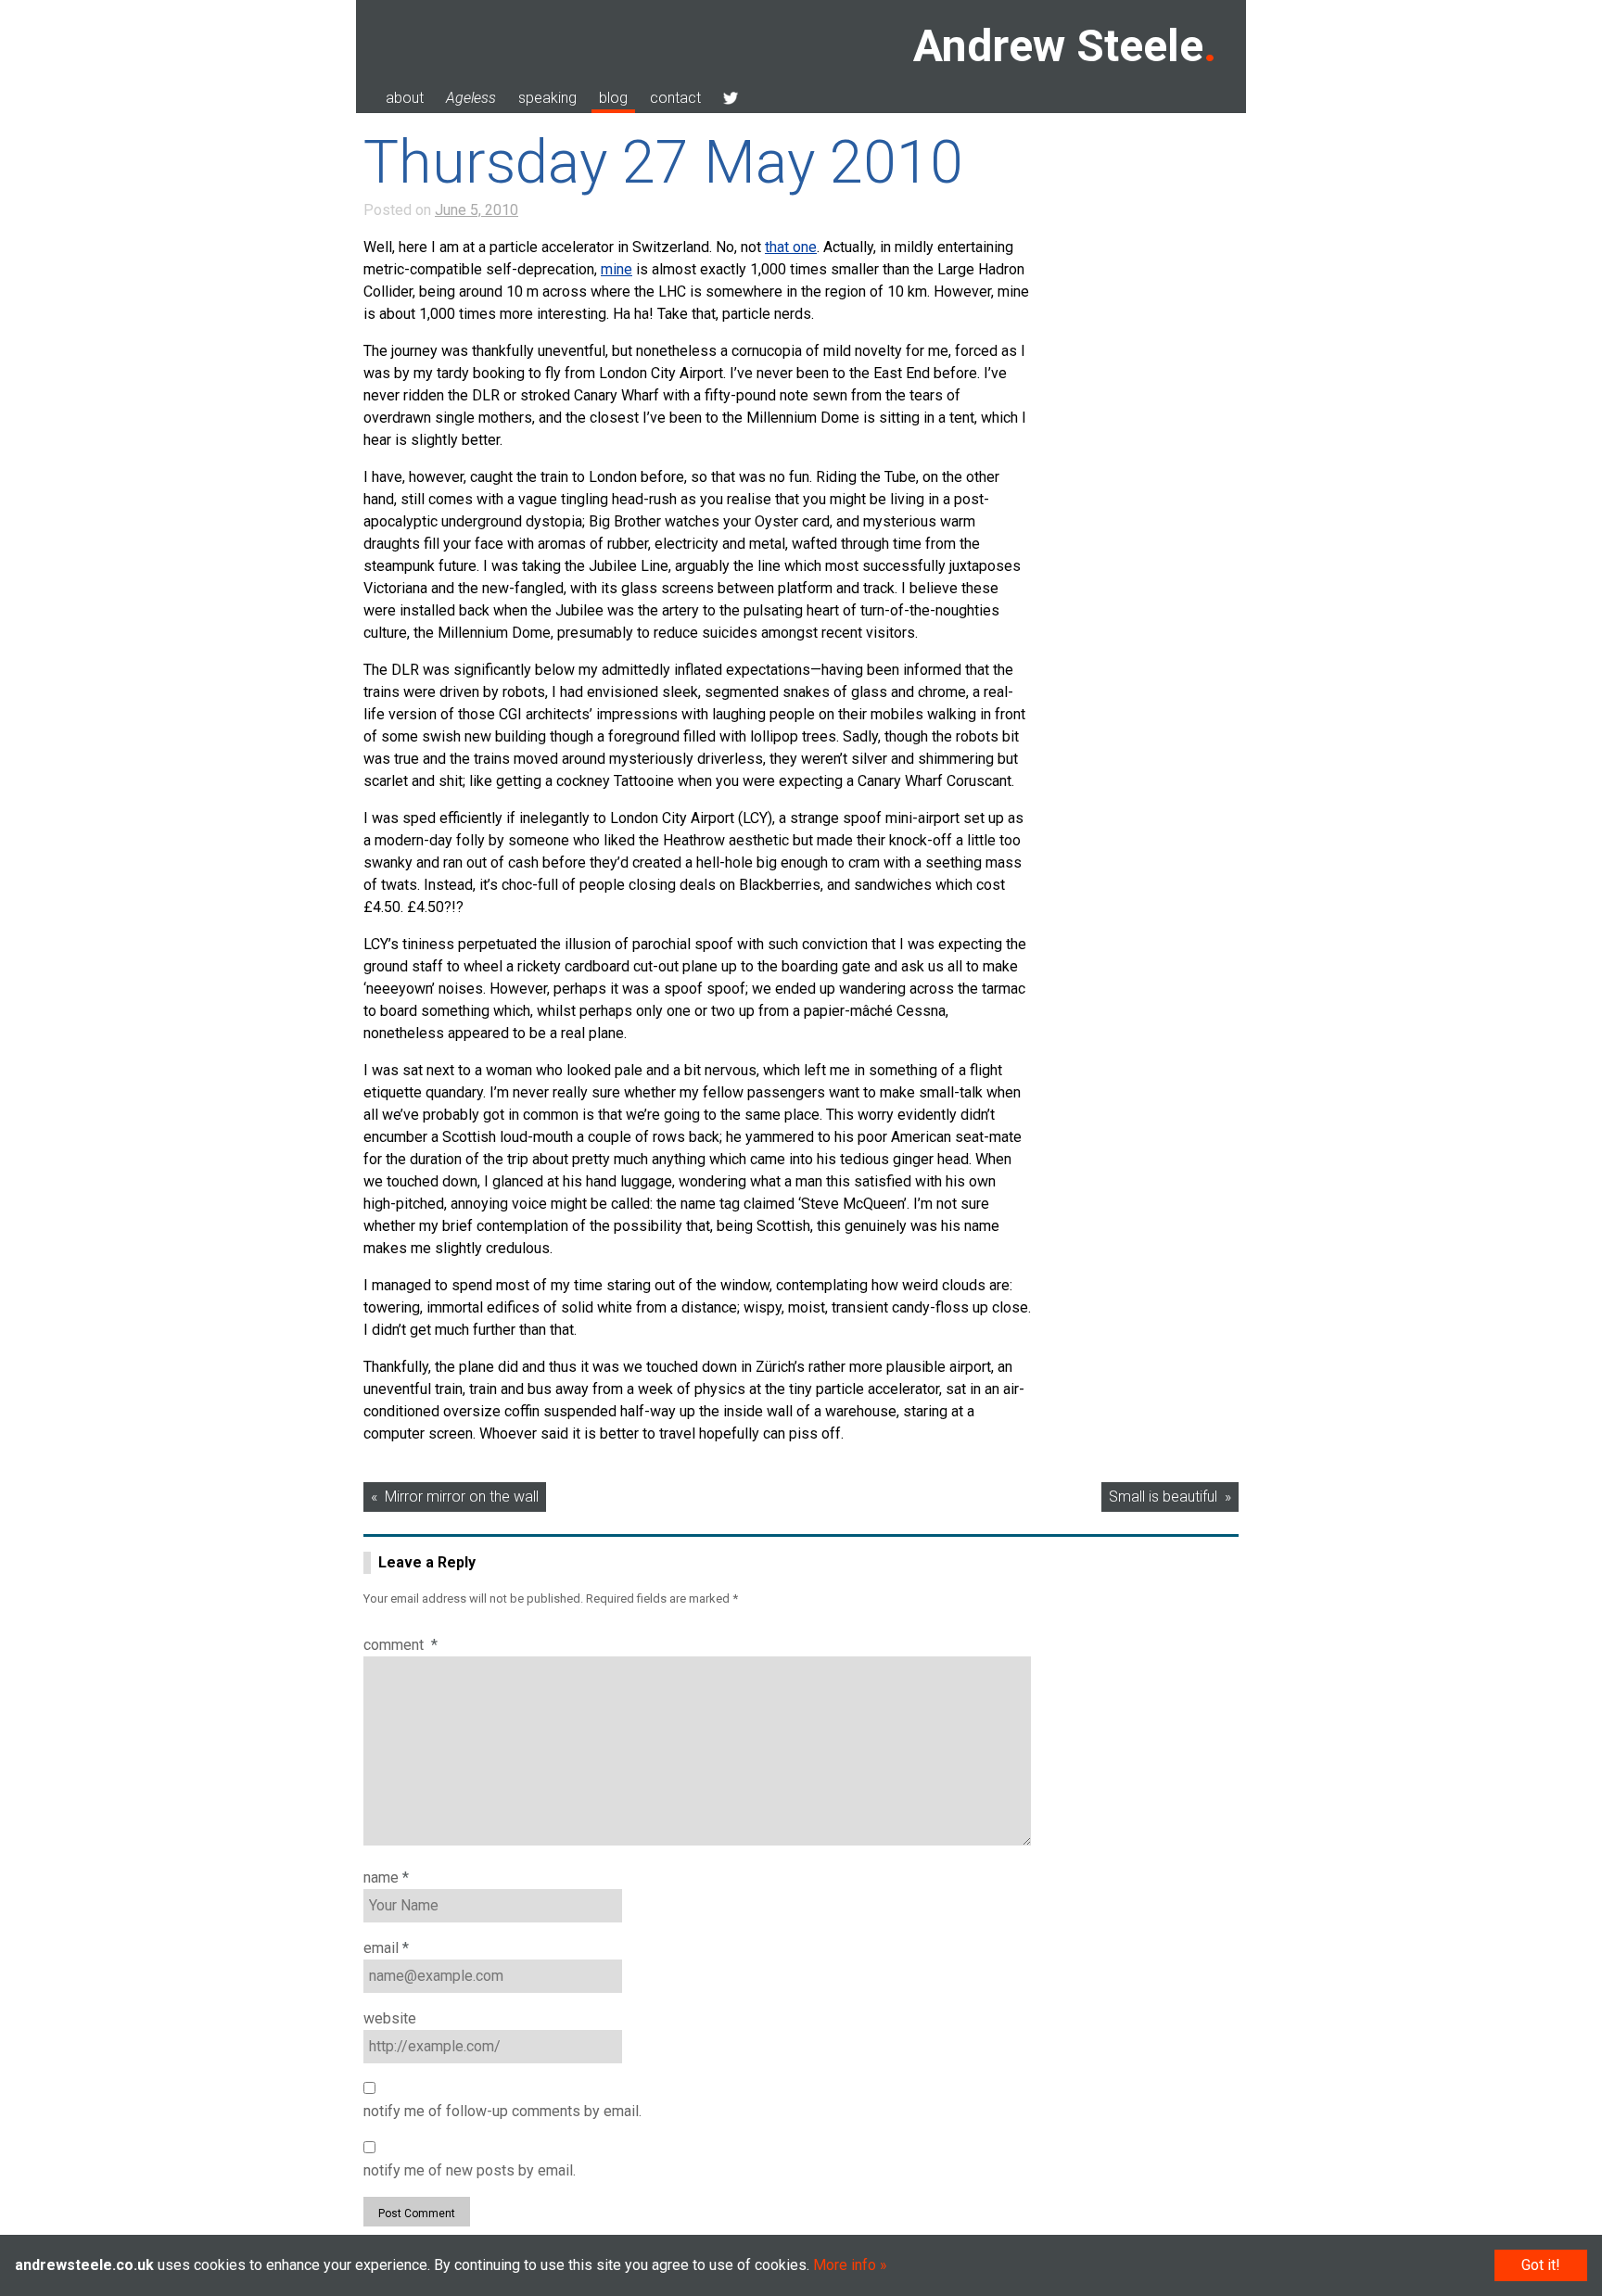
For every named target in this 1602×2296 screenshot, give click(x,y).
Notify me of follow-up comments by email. (502, 2111)
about (405, 98)
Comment (400, 1645)
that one (791, 247)
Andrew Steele (1058, 46)
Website (390, 2018)
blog (613, 98)
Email (386, 1948)
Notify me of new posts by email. (470, 2170)
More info (845, 2265)
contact (675, 98)
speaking (547, 98)
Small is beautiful (1163, 1497)
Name (386, 1877)
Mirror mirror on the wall (462, 1497)
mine (617, 269)
